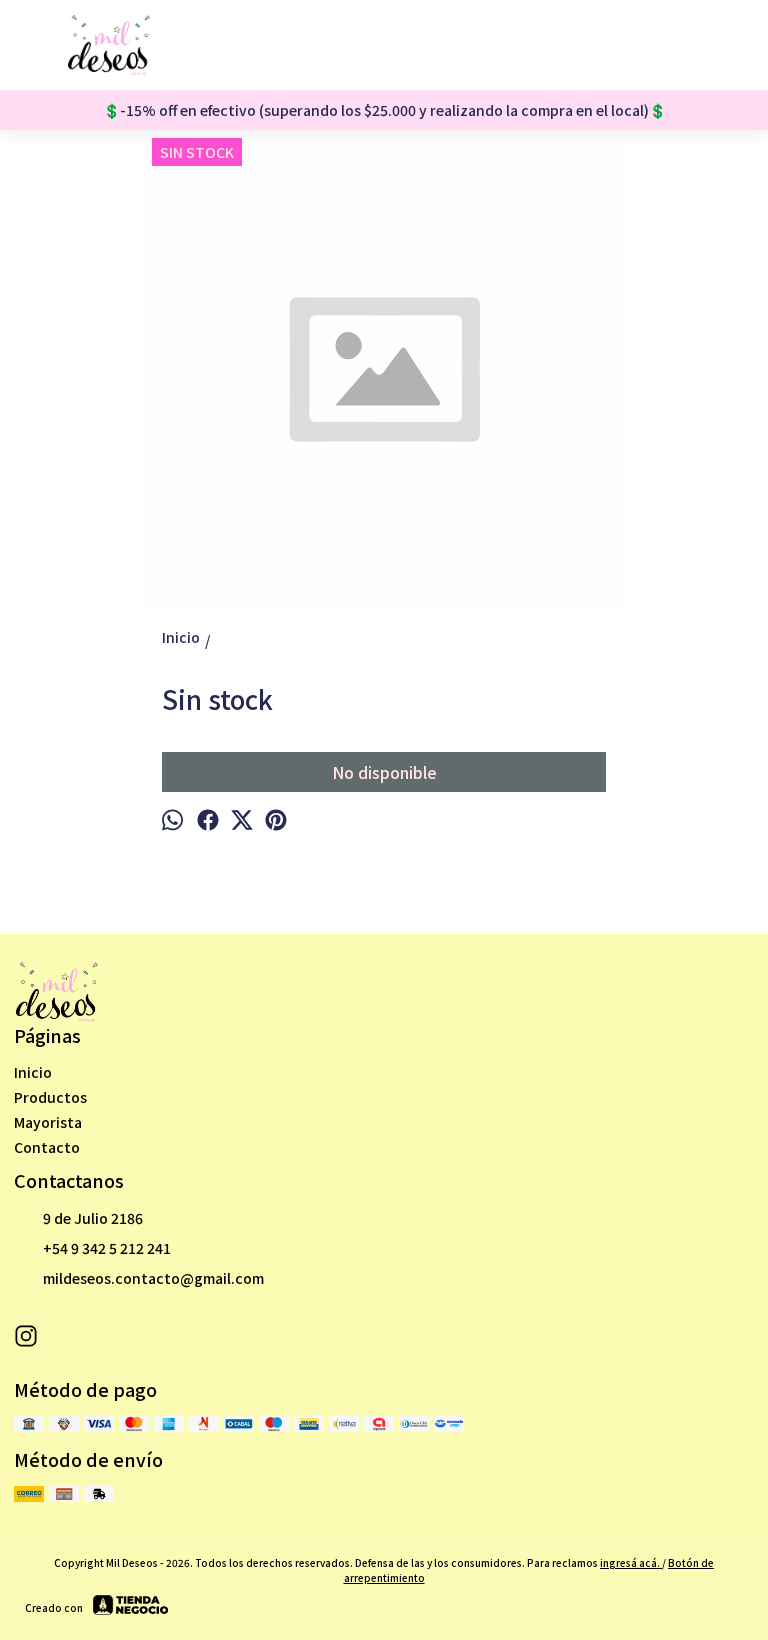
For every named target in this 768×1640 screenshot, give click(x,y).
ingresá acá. (631, 1562)
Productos (50, 1097)
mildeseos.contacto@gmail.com (153, 1278)
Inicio (33, 1072)
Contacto (47, 1147)
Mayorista (48, 1122)
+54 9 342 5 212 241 (107, 1248)
